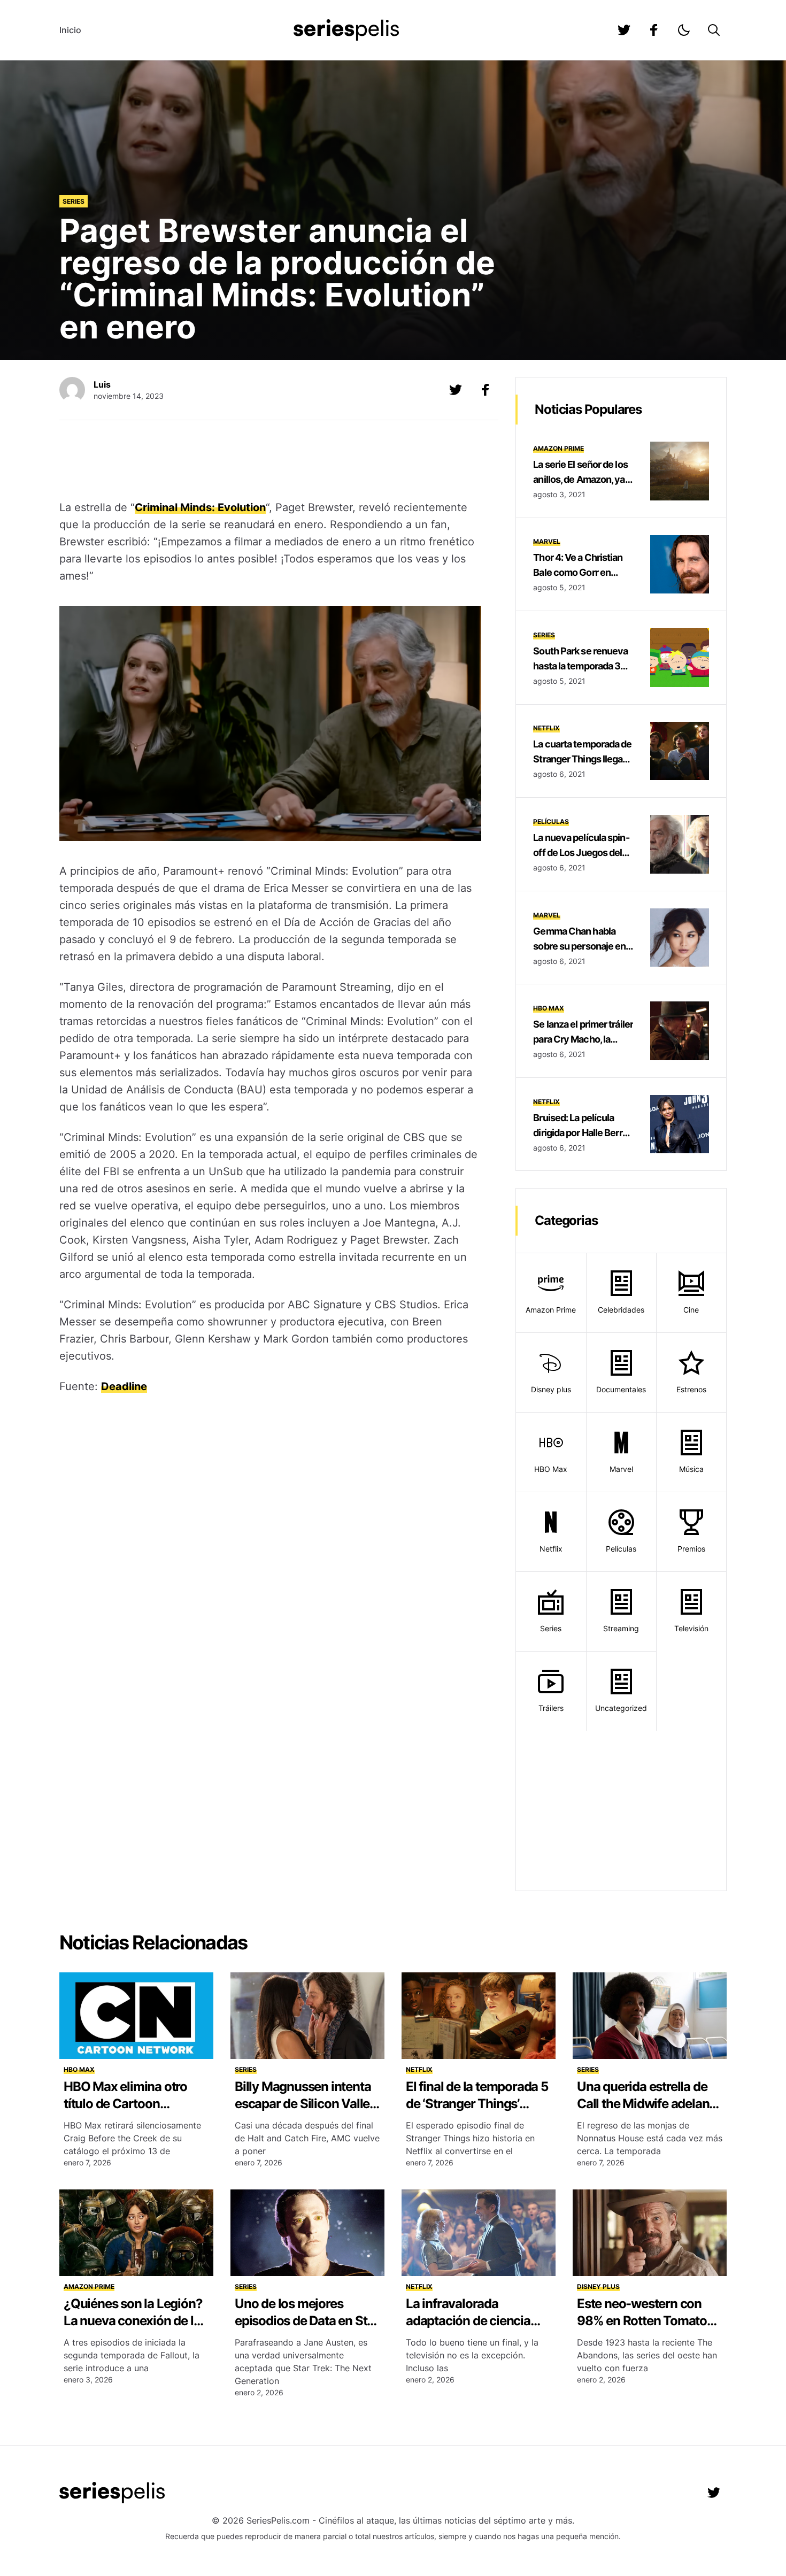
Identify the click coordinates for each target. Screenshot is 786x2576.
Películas (551, 822)
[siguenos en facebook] (654, 30)
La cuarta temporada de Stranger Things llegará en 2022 (582, 759)
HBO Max (549, 1008)
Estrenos (691, 1389)
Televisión (691, 1628)
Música (691, 1469)
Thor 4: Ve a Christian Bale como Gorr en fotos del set (578, 572)
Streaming (621, 1628)
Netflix (546, 728)
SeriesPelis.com (278, 2520)
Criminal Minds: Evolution (200, 507)
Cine (691, 1310)
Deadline (124, 1386)
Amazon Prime (558, 448)
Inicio (70, 30)
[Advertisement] (271, 461)
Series (74, 201)
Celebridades (621, 1310)
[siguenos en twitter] (624, 30)
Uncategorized (621, 1708)
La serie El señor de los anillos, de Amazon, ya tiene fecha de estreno (580, 479)
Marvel (547, 541)
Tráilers (551, 1708)
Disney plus (551, 1389)
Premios (691, 1549)
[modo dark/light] (684, 30)
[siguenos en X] (456, 390)
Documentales (621, 1389)
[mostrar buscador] (714, 30)
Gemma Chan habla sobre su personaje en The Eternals (579, 946)
